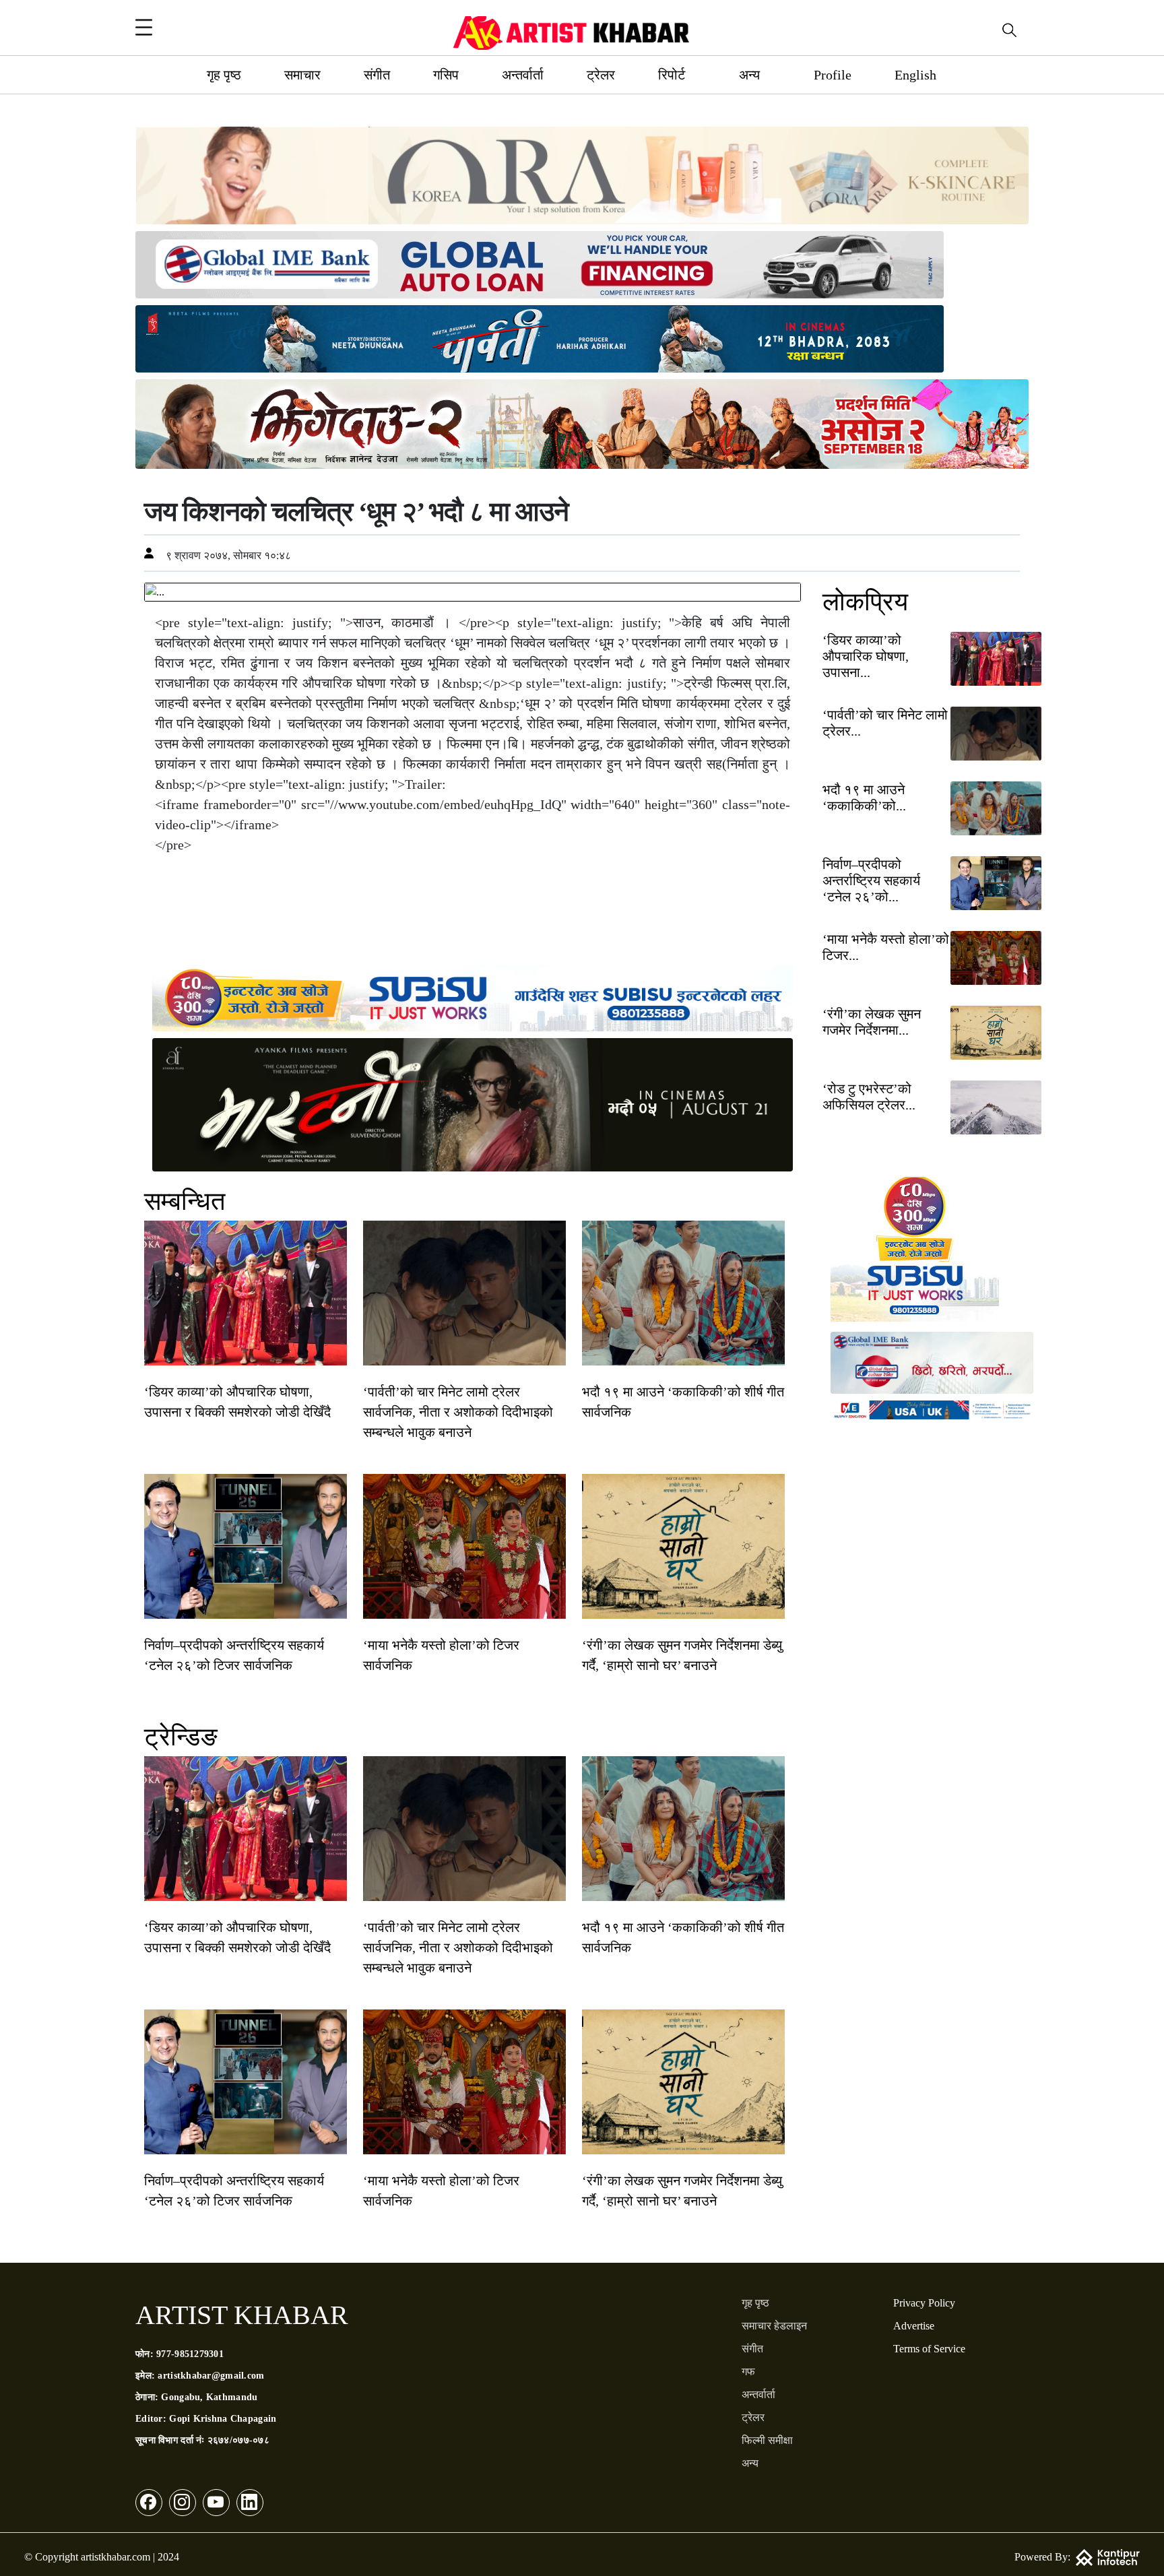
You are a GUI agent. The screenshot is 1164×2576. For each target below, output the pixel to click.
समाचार (302, 75)
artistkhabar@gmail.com (211, 2376)
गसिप (446, 75)
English (915, 75)
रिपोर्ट (672, 75)
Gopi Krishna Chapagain (223, 2419)
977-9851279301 (190, 2354)
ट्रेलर (601, 75)
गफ (748, 2372)
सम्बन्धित (185, 1201)
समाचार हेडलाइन (774, 2326)
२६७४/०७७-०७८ (238, 2440)
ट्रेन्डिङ (181, 1737)
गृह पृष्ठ (224, 75)
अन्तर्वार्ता (523, 75)
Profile (833, 75)
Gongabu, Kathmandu (209, 2397)
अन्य (749, 75)
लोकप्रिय (865, 602)
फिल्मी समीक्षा (767, 2440)
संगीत (377, 75)
